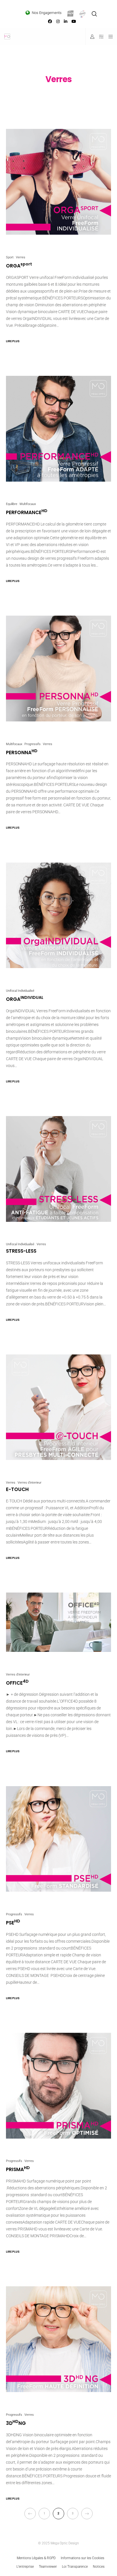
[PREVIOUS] (30, 2514)
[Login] (90, 36)
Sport (10, 257)
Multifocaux (28, 504)
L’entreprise (25, 2567)
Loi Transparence (75, 2567)
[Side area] (100, 36)
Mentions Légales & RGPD (36, 2558)
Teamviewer (48, 2567)
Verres (21, 257)
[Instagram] (58, 21)
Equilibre (12, 504)
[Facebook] (50, 21)
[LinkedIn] (66, 21)
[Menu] (109, 36)
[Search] (94, 14)
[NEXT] (87, 2514)
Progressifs (33, 744)
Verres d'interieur (30, 1483)
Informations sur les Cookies (82, 2558)
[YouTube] (74, 21)
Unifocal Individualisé (20, 991)
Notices (99, 2567)
